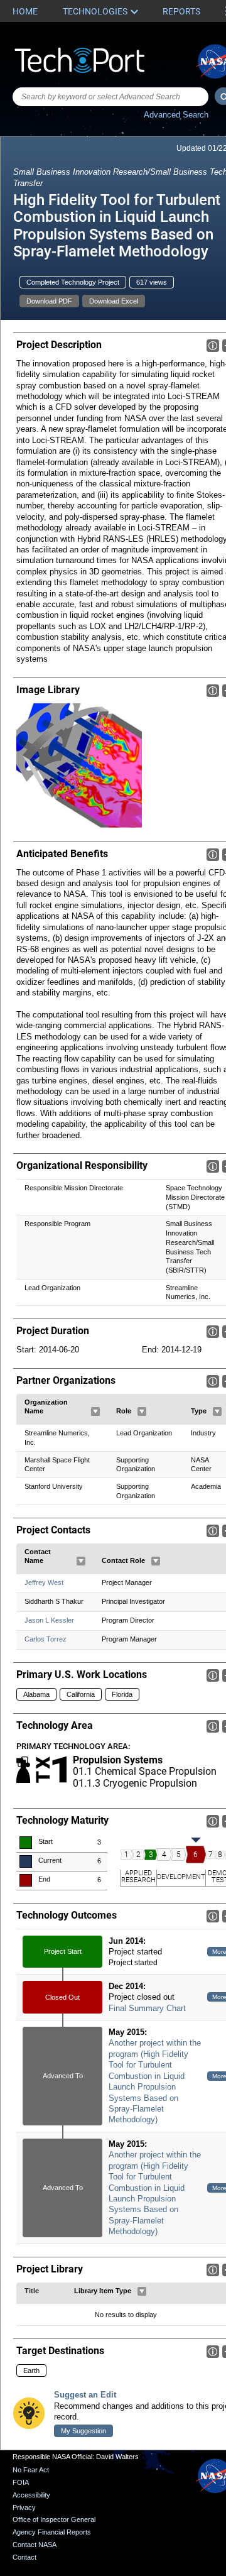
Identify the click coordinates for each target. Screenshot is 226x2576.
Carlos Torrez (46, 1639)
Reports (181, 11)
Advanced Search (176, 115)
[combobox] (110, 97)
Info (213, 346)
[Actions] (95, 1411)
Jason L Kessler (49, 1620)
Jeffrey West (44, 1582)
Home (25, 11)
